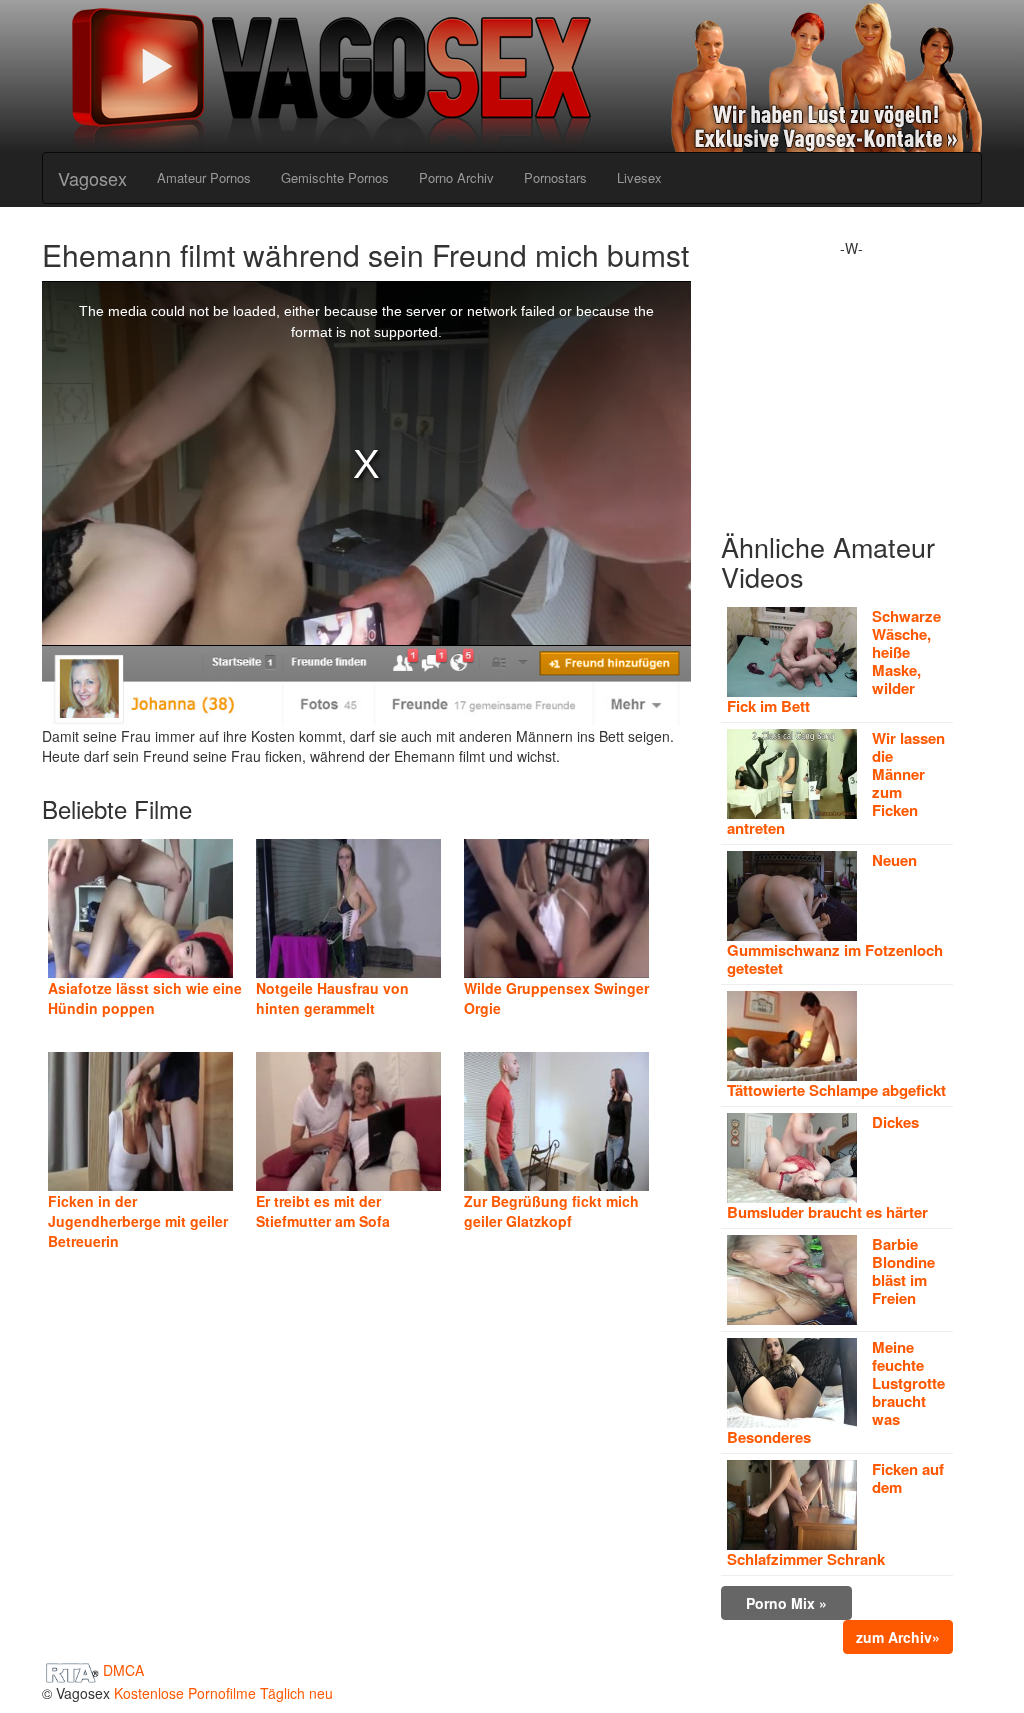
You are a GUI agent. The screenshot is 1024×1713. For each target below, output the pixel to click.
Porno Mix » (786, 1603)
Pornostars (555, 177)
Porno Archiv (456, 177)
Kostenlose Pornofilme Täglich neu (223, 1693)
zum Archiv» (898, 1637)
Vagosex (92, 178)
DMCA (123, 1670)
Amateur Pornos (204, 177)
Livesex (639, 177)
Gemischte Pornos (335, 177)
